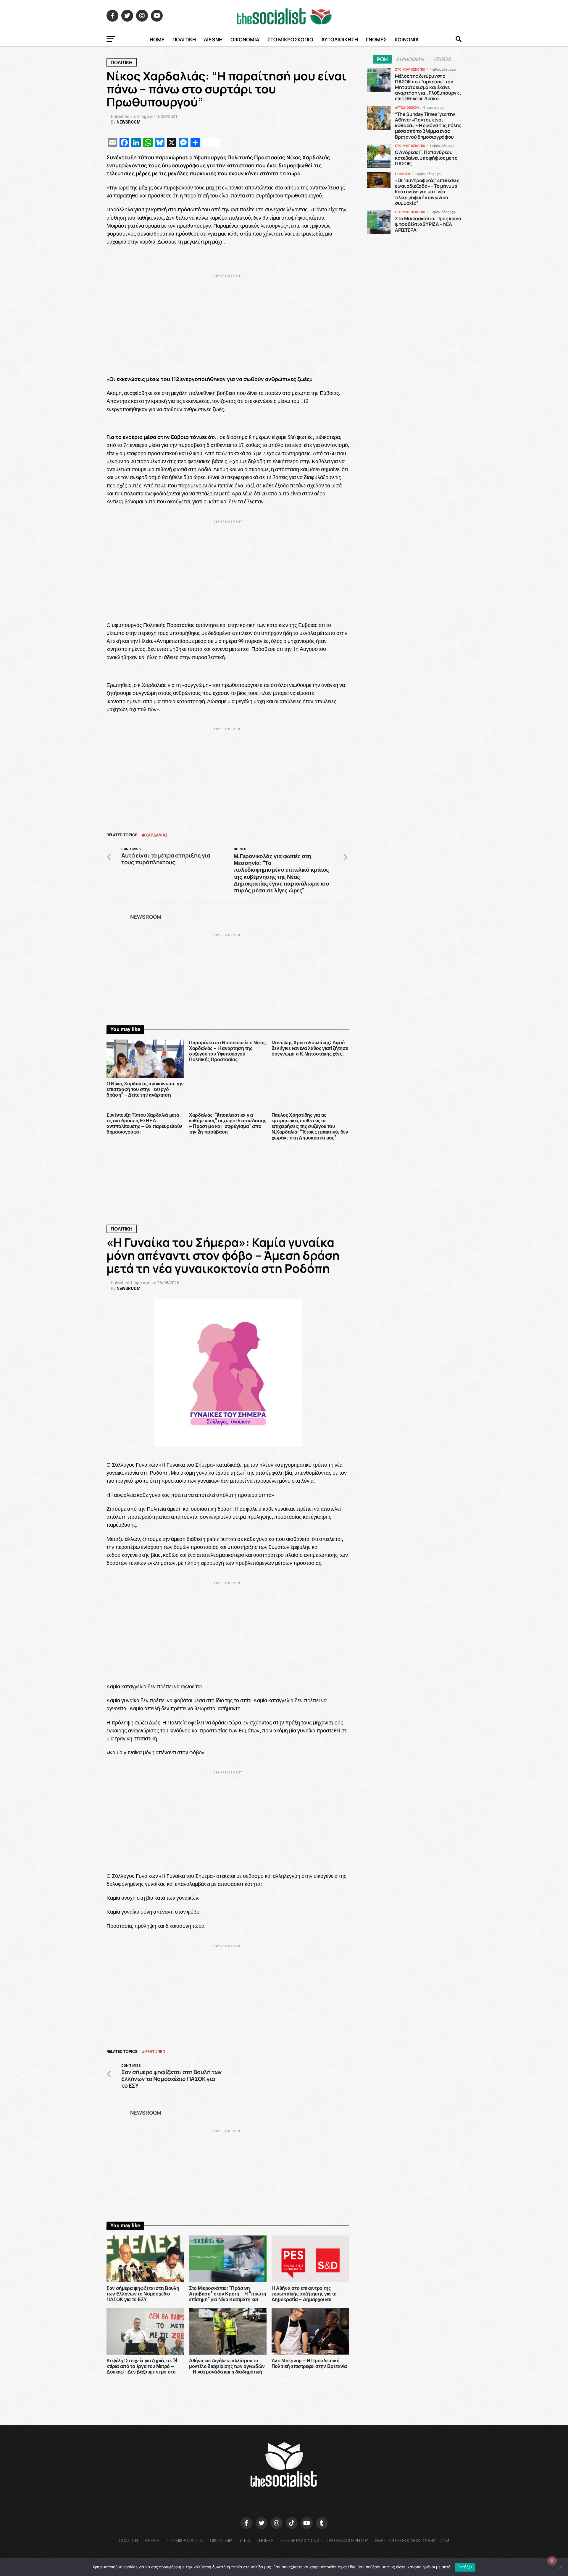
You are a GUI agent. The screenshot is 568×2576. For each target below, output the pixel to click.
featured (155, 2052)
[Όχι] (561, 2567)
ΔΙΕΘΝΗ (213, 39)
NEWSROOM (129, 122)
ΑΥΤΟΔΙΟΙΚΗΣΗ (340, 39)
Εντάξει (465, 2567)
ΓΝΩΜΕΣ (376, 39)
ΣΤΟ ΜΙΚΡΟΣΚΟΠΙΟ (290, 39)
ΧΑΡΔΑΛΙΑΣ (156, 835)
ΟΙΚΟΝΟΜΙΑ (245, 39)
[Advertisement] (228, 320)
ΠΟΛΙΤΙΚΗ (184, 39)
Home (157, 39)
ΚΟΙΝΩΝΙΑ (407, 39)
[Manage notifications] (552, 2561)
